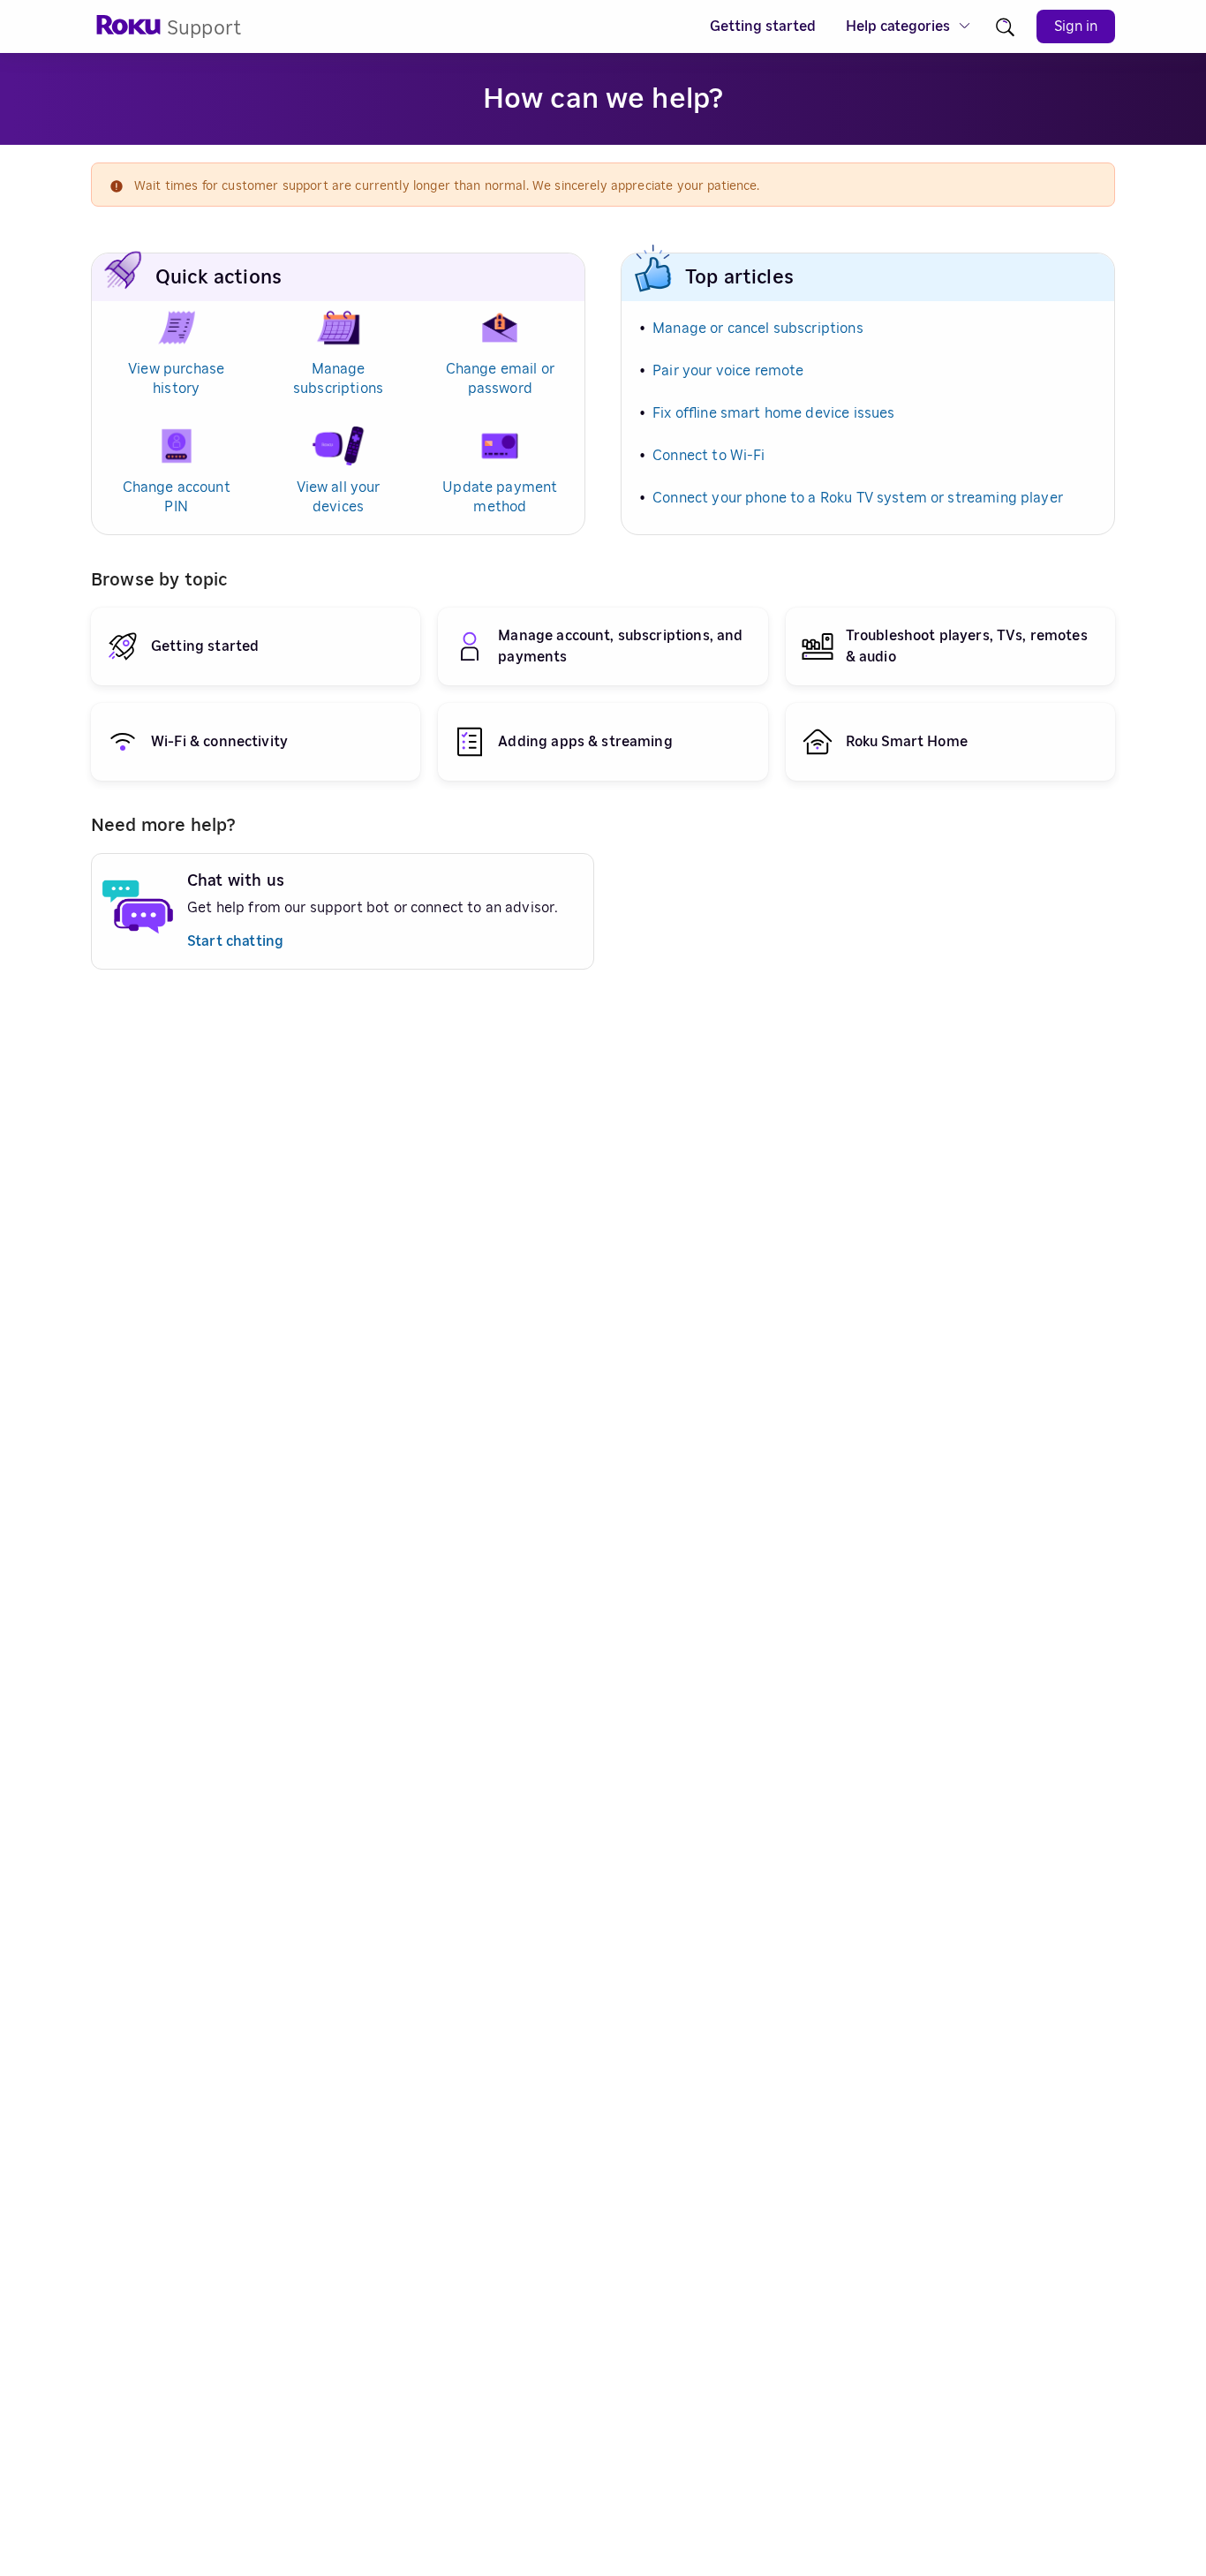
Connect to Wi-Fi (709, 456)
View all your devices (339, 497)
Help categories (898, 26)
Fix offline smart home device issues (773, 413)
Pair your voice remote (728, 371)
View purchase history (176, 379)
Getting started (763, 26)
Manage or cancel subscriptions (758, 329)
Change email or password (500, 379)
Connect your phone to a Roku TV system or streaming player (858, 498)
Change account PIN (177, 497)
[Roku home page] (129, 30)
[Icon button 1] (1005, 27)
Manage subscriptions (338, 379)
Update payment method (500, 497)
